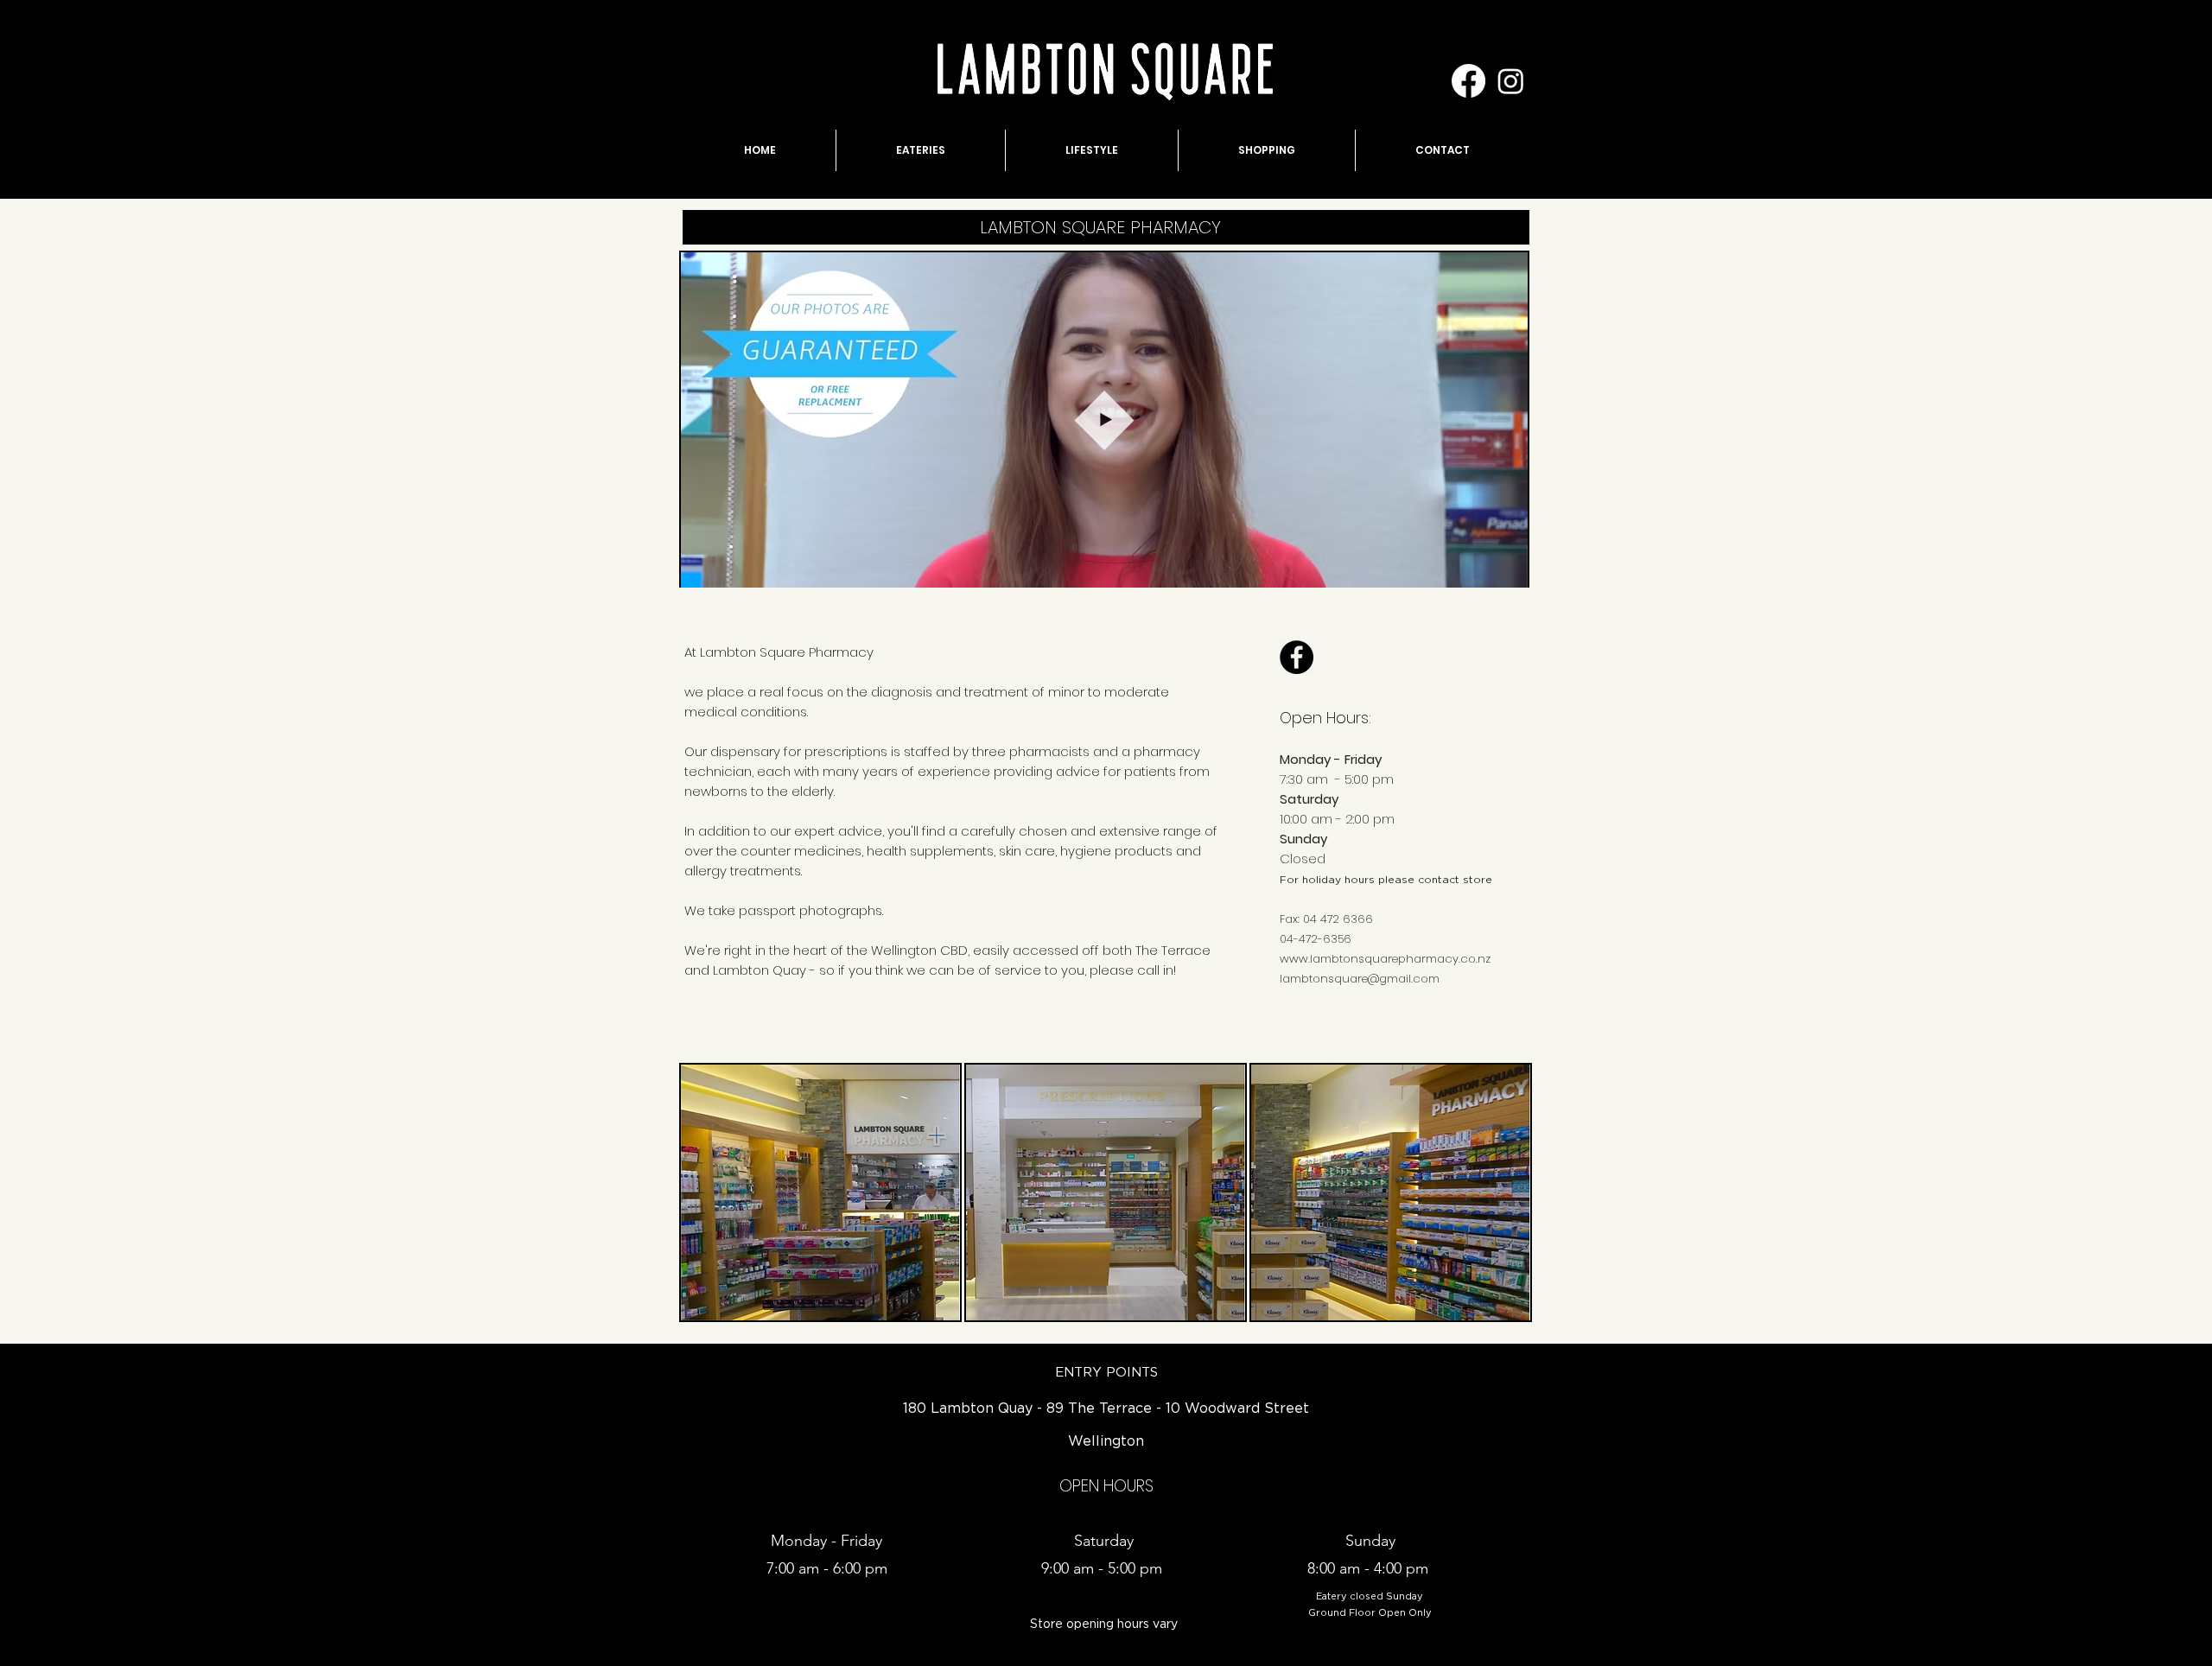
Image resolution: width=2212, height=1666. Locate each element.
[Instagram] (1511, 81)
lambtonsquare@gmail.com (1360, 979)
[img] (820, 1192)
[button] (1506, 569)
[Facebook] (1468, 81)
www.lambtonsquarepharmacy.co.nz (1385, 959)
